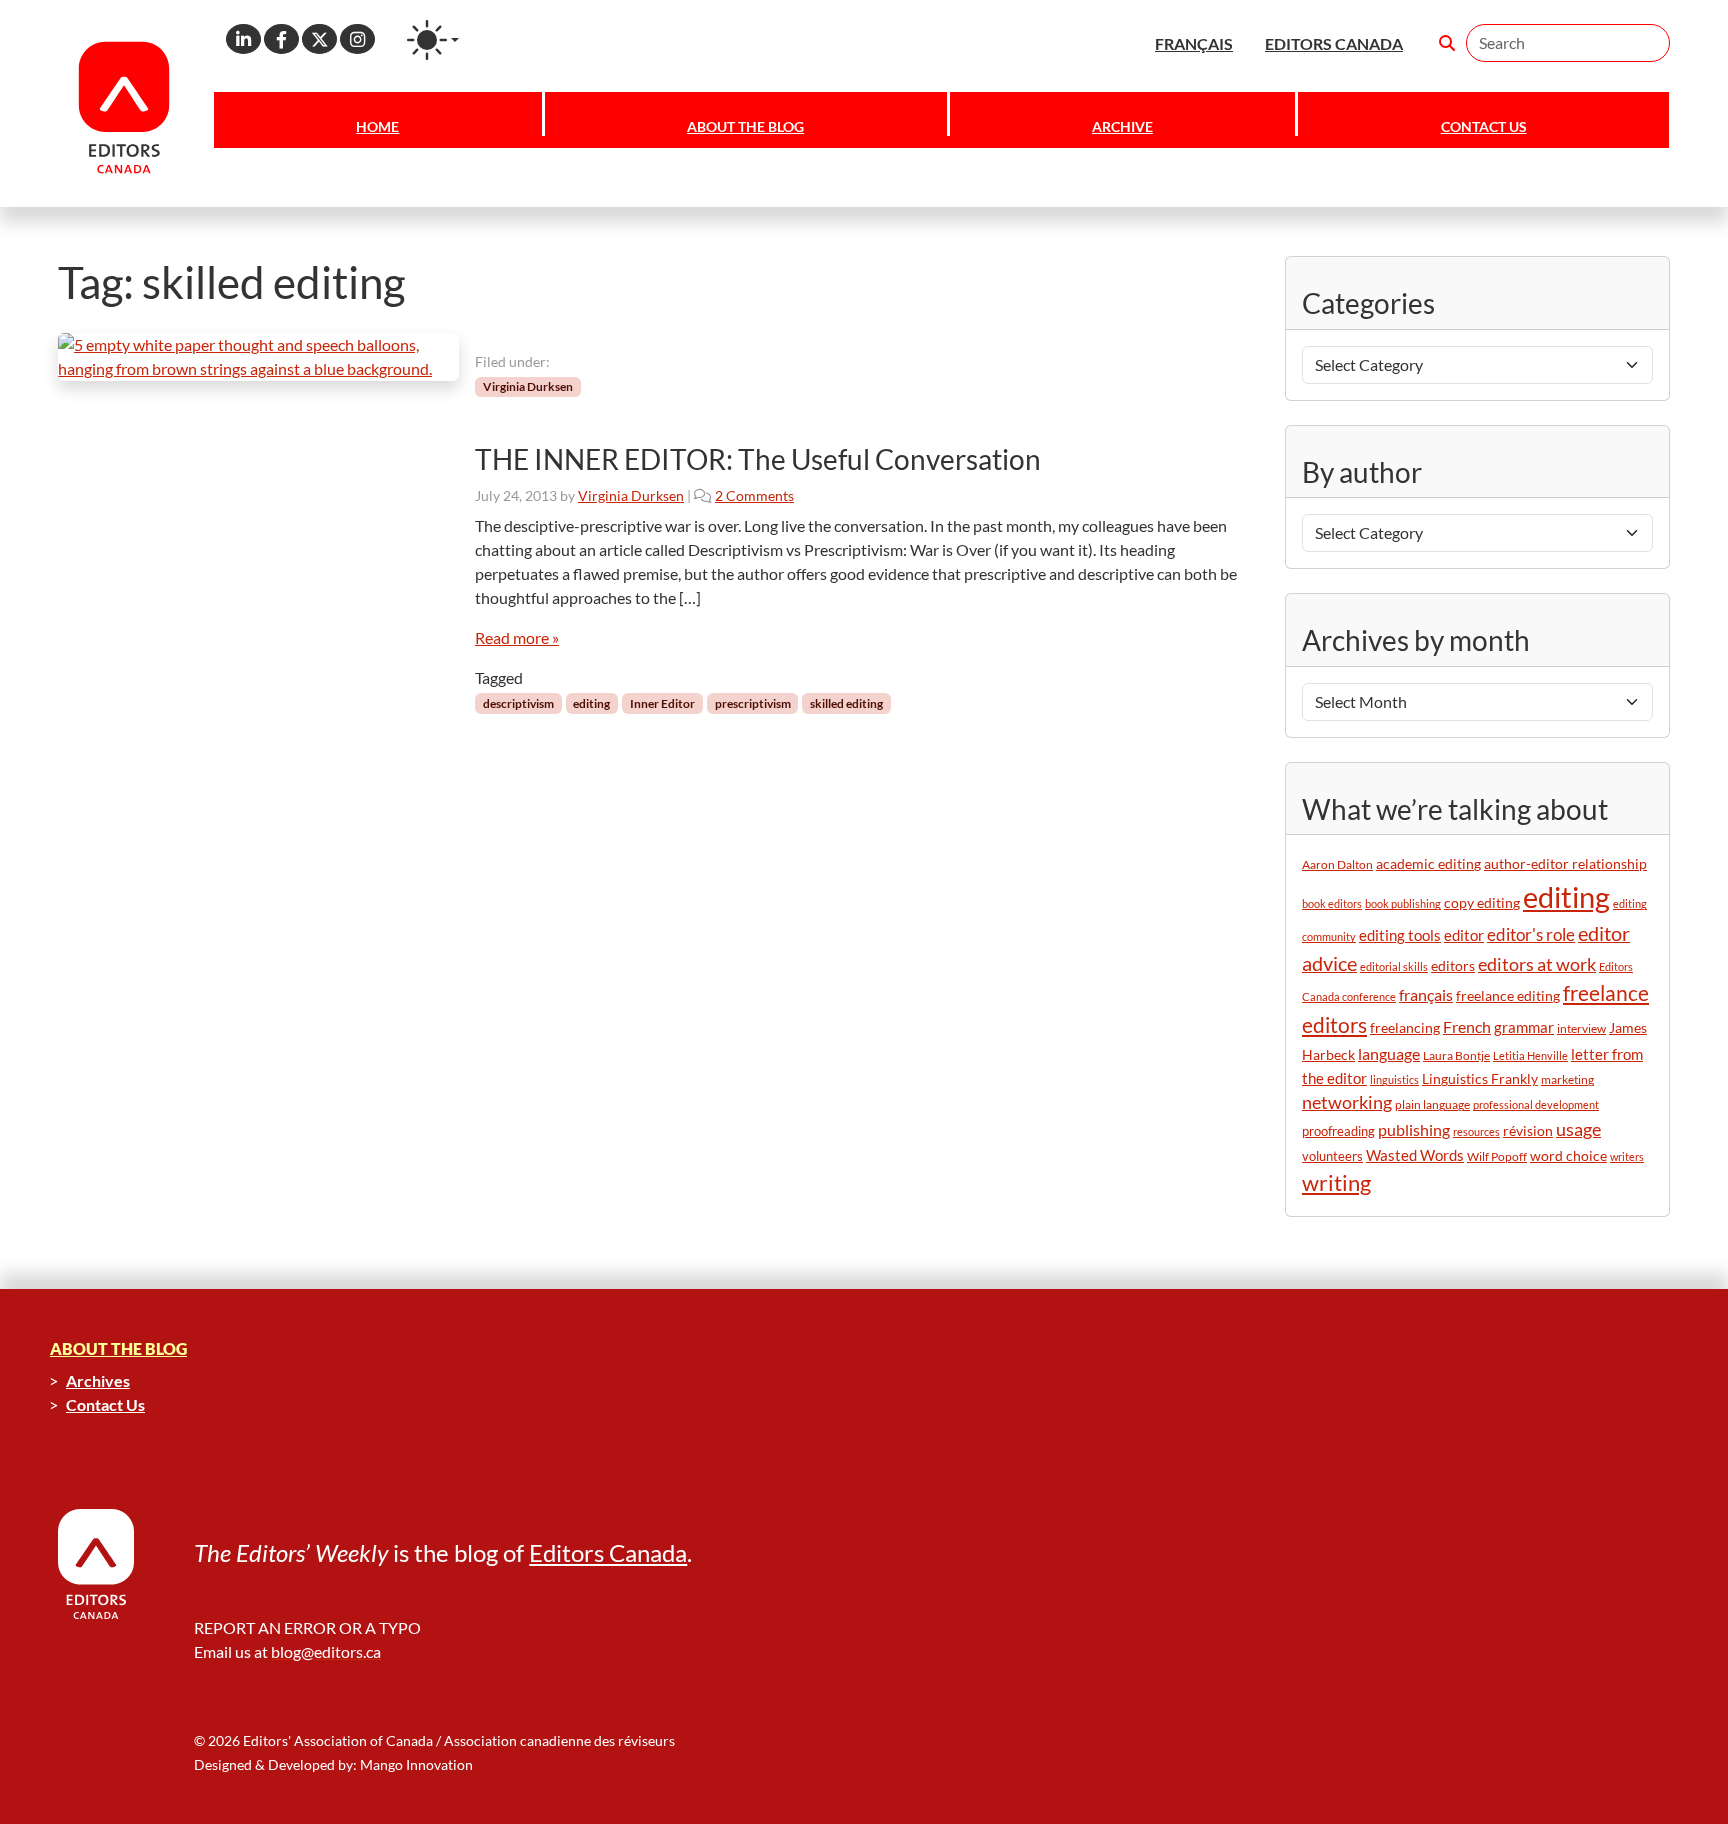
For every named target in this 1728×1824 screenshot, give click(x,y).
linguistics (1394, 1079)
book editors (1332, 903)
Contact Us (1484, 126)
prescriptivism (753, 703)
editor (1464, 935)
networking (1347, 1102)
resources (1476, 1131)
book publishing (1403, 903)
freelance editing (1508, 996)
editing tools (1400, 935)
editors (1453, 965)
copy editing (1482, 903)
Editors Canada (608, 1552)
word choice (1568, 1155)
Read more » (517, 637)
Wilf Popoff (1497, 1156)
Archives (98, 1380)
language (1389, 1053)
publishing (1414, 1129)
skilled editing (846, 703)
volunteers (1332, 1156)
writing (1336, 1182)
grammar (1524, 1027)
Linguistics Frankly (1480, 1078)
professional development (1536, 1104)
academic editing (1428, 863)
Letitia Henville (1530, 1055)
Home (377, 126)
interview (1581, 1028)
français (1426, 994)
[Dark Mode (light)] (433, 40)
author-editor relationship (1565, 864)
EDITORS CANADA (1334, 43)
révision (1528, 1130)
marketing (1567, 1079)
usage (1578, 1129)
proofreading (1338, 1131)
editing (591, 703)
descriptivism (518, 703)
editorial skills (1394, 966)
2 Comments (754, 495)
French (1467, 1026)
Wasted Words (1415, 1155)
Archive (1122, 126)
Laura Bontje (1456, 1055)
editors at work (1537, 964)
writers (1627, 1156)
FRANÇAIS (1194, 43)
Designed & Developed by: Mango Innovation (333, 1764)
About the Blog (745, 126)
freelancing (1405, 1027)
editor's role (1531, 934)
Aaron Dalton (1337, 864)
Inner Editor (662, 703)
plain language (1432, 1104)
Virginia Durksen (528, 386)
